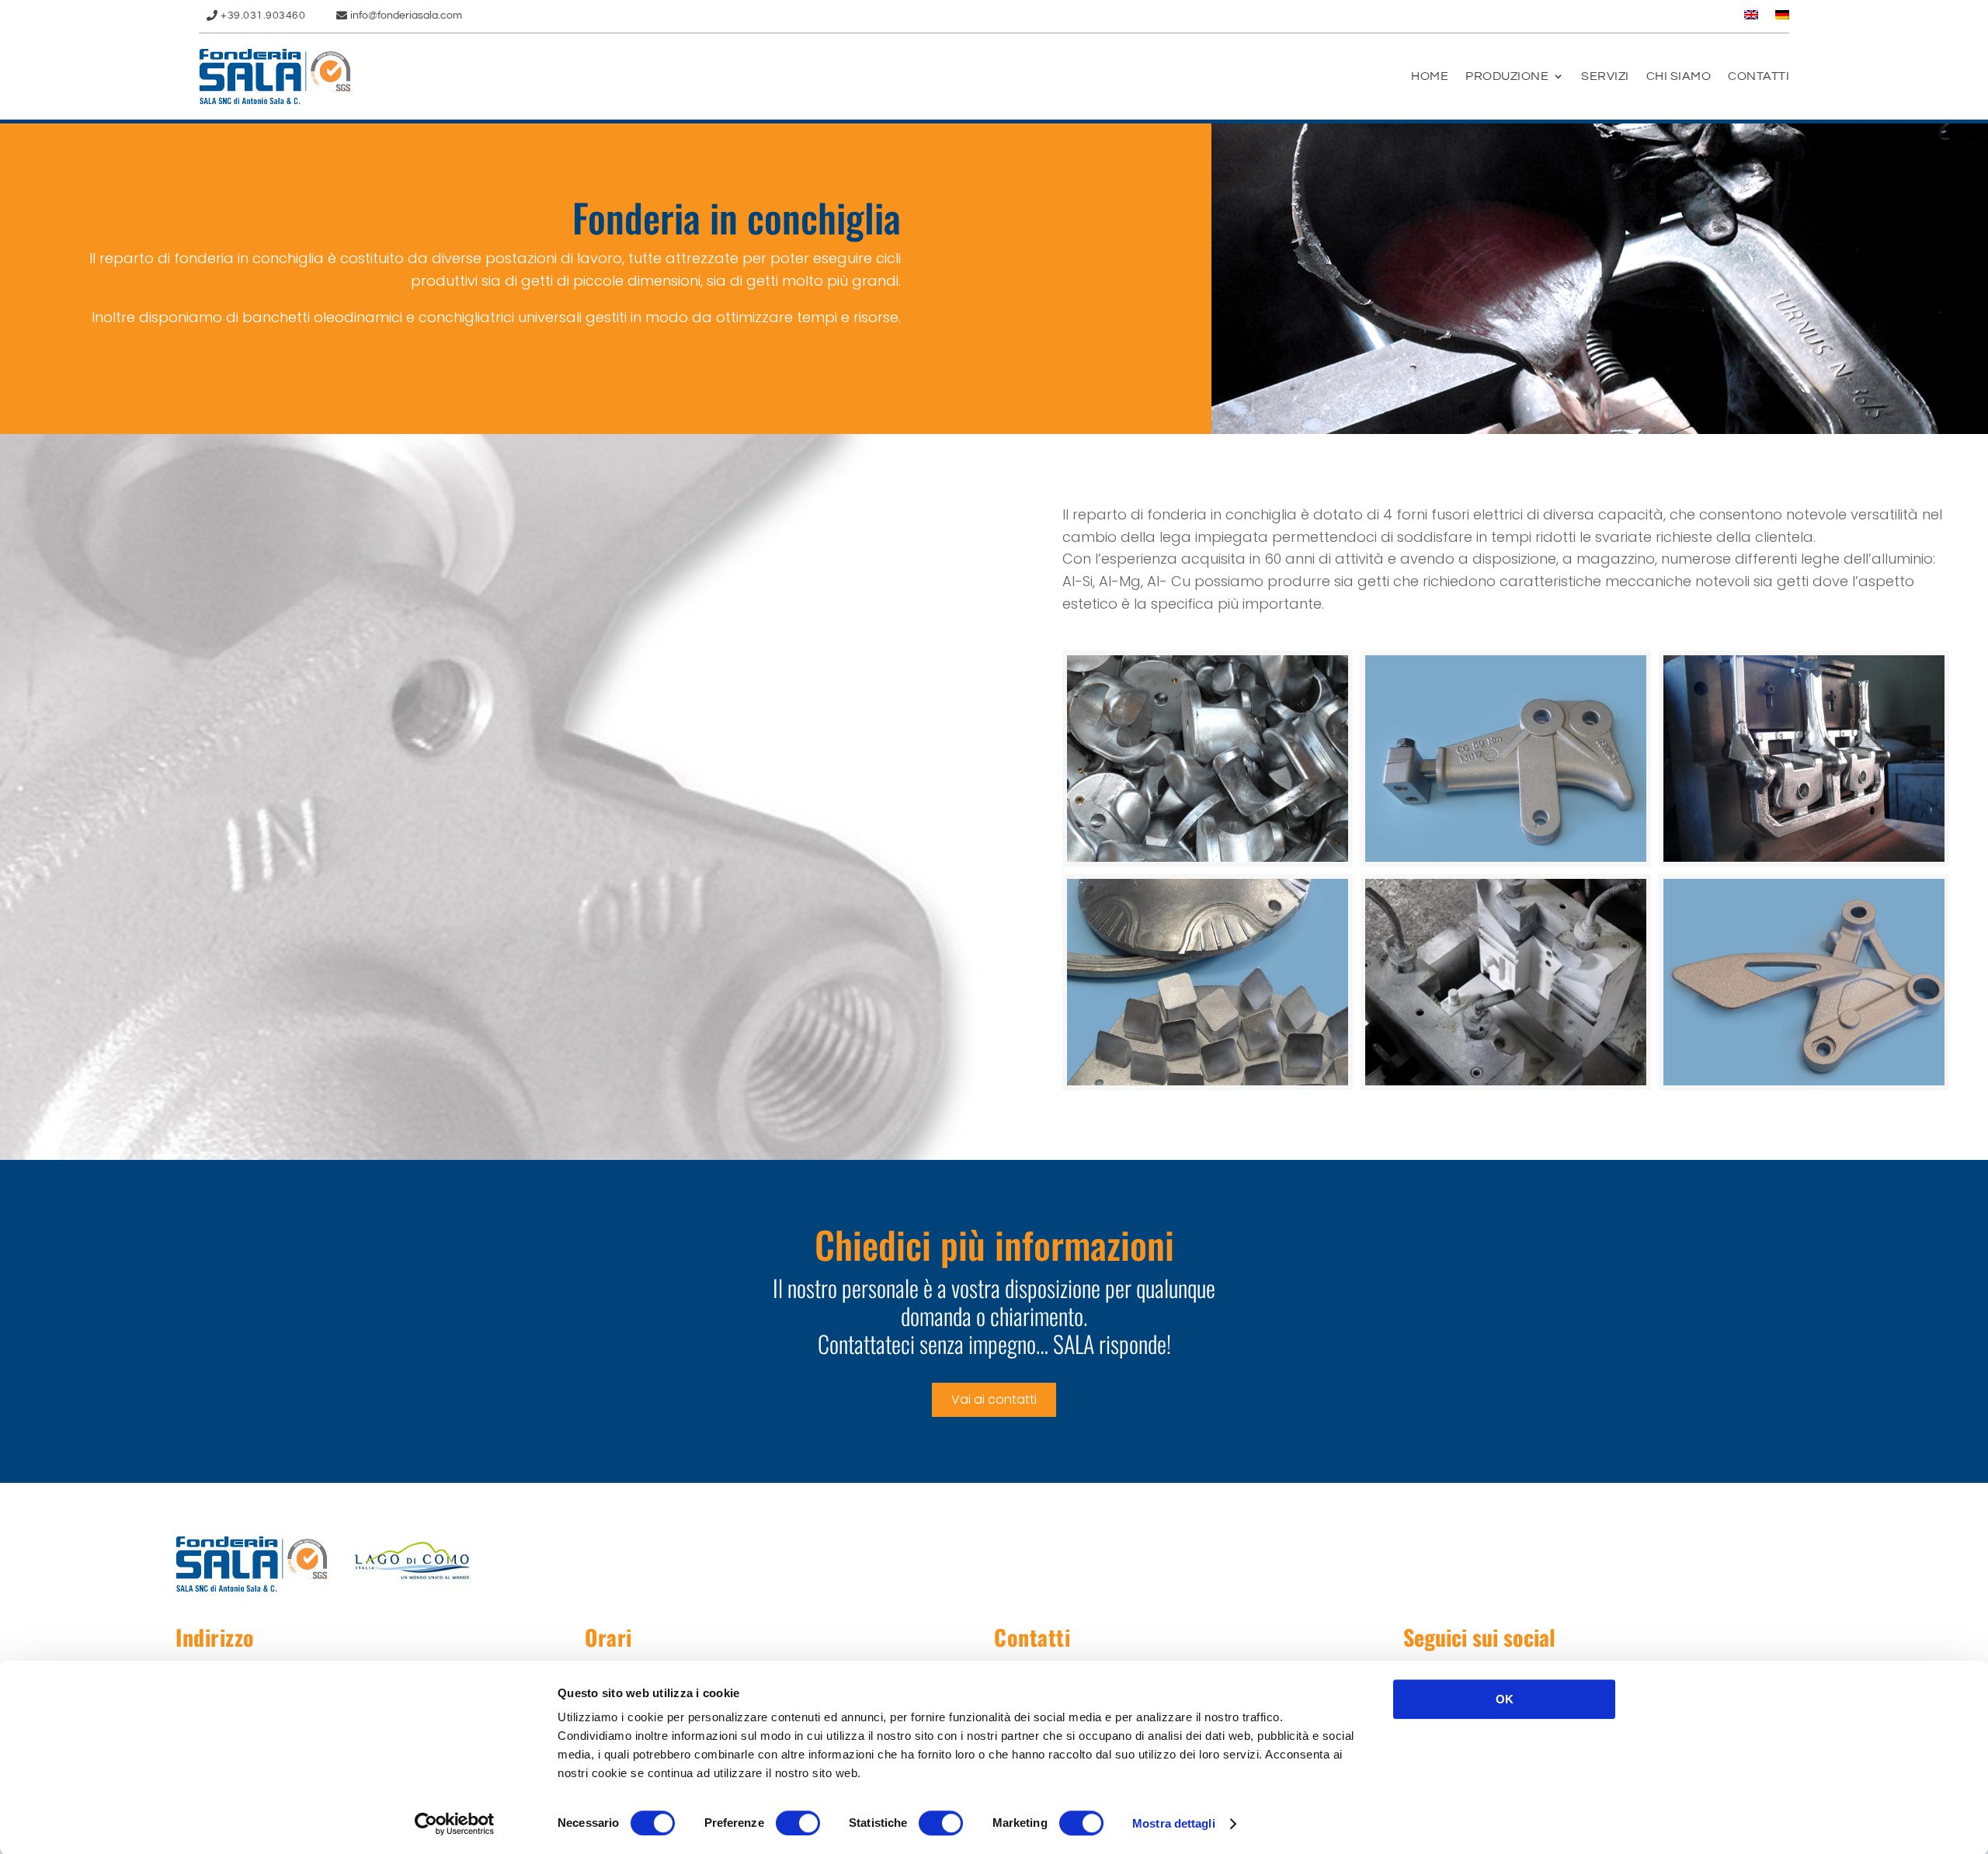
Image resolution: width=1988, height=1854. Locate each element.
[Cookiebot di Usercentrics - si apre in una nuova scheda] (455, 1824)
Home (1430, 76)
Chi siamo (1679, 76)
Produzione (1507, 76)
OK (1505, 1699)
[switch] (798, 1823)
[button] (1208, 759)
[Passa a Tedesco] (1782, 18)
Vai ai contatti (994, 1399)
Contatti (1759, 76)
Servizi (1605, 76)
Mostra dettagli (1174, 1823)
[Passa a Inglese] (1751, 18)
